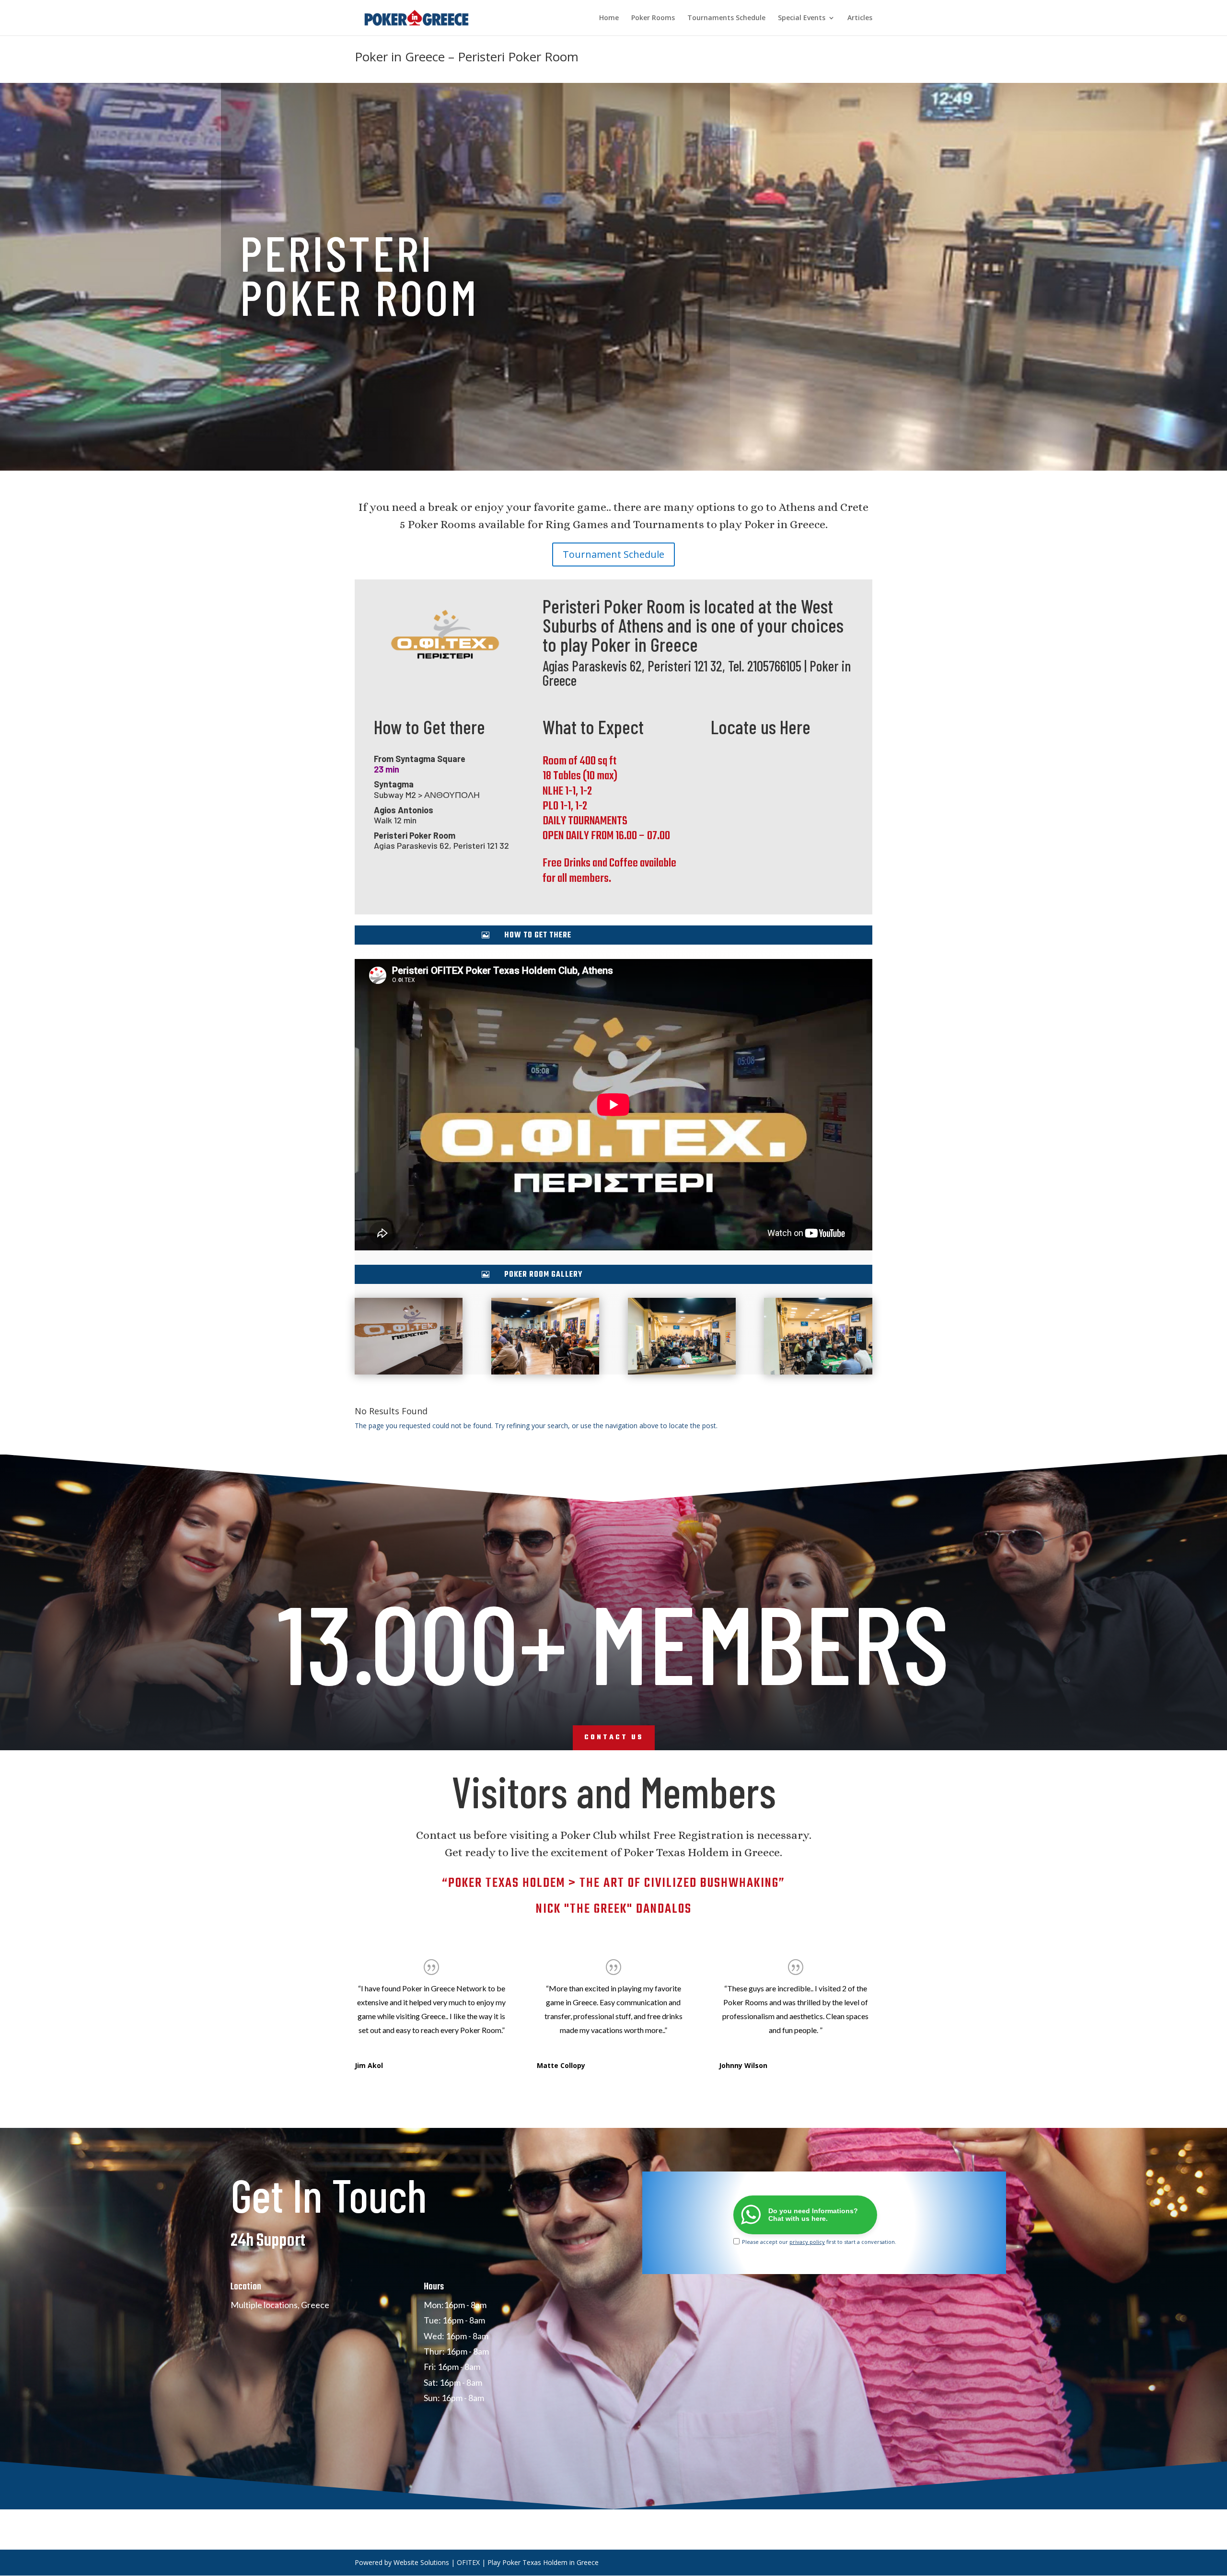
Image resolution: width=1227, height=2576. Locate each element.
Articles (860, 18)
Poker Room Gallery (543, 1275)
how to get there (538, 936)
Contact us (614, 1738)
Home (609, 18)
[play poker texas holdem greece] (409, 1374)
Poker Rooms (653, 18)
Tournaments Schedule (726, 18)
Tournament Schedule (613, 554)
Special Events (802, 18)
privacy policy (807, 2242)
